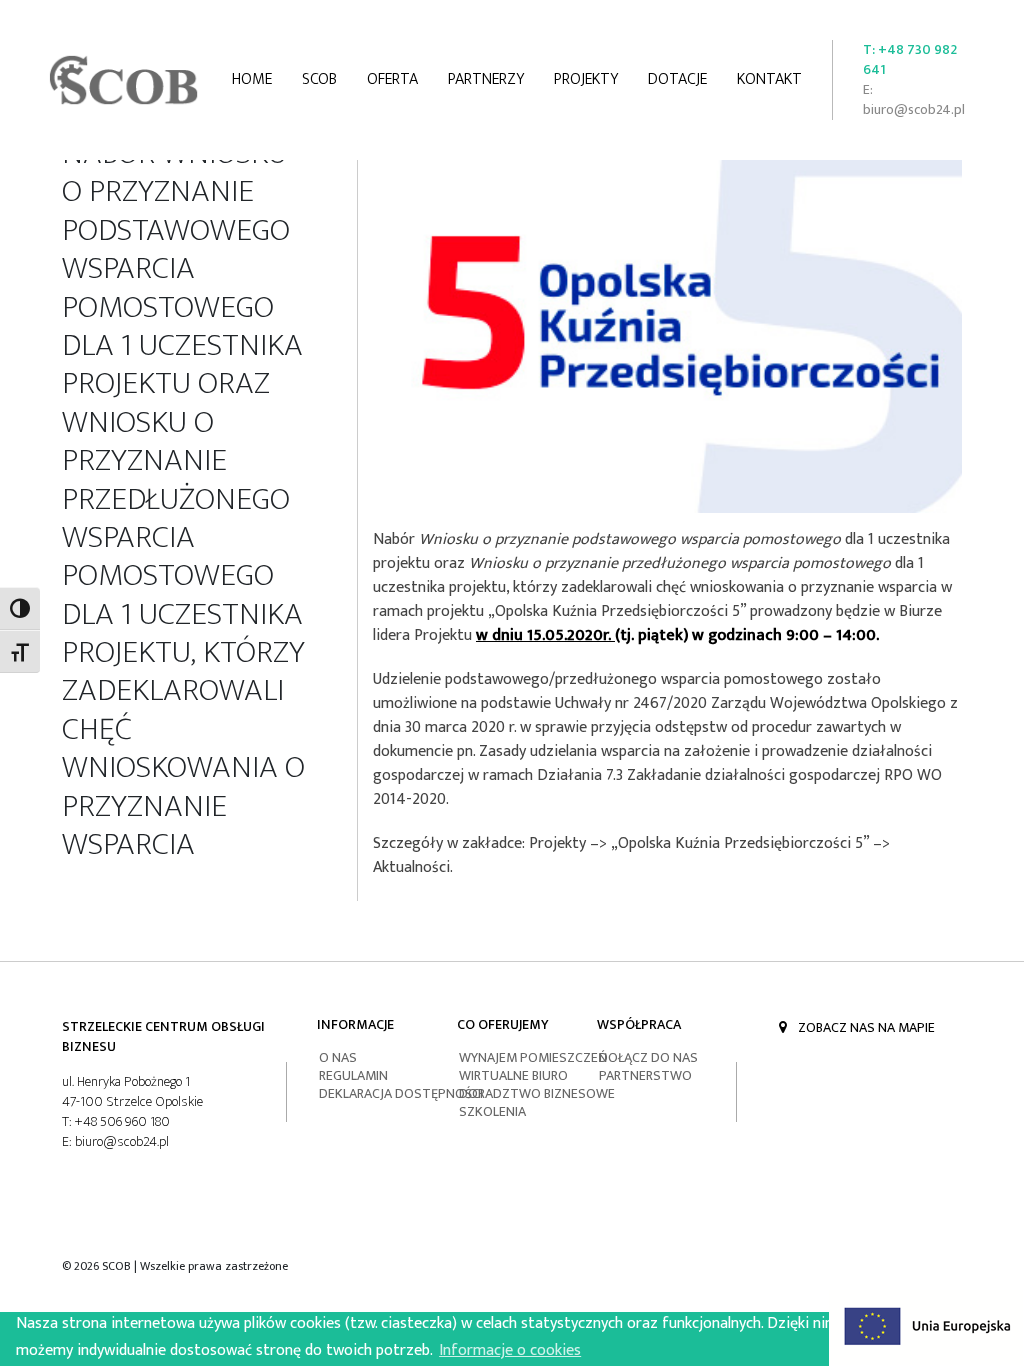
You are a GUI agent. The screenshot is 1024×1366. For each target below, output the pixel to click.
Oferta (392, 79)
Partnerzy (486, 79)
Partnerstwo (645, 1075)
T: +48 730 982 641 (910, 60)
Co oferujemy (503, 1024)
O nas (338, 1057)
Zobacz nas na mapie (865, 1027)
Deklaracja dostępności (401, 1093)
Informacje (355, 1024)
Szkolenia (492, 1111)
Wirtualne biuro (513, 1075)
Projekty (586, 79)
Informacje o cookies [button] (510, 1350)
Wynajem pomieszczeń (533, 1057)
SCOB (319, 79)
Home (252, 79)
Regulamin (353, 1075)
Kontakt (769, 79)
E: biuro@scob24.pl (914, 100)
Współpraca (639, 1024)
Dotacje (677, 79)
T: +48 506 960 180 (116, 1121)
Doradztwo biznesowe (537, 1093)
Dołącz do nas (648, 1057)
